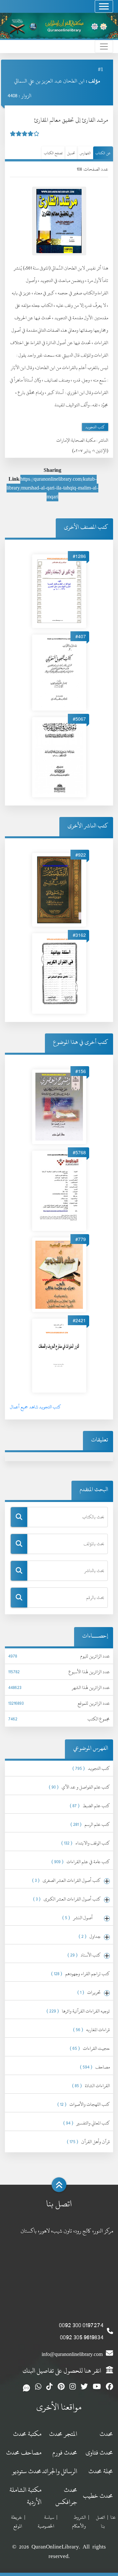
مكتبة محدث (27, 2434)
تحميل (71, 153)
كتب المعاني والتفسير (87, 2123)
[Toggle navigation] (104, 6)
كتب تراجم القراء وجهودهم (80, 1974)
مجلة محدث (101, 2471)
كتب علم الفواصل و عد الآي (79, 1787)
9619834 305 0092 (82, 2337)
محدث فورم (65, 2452)
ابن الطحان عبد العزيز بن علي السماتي (49, 81)
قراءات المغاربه (91, 2030)
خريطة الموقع (17, 2522)
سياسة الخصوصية (46, 2522)
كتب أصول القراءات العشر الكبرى (67, 1899)
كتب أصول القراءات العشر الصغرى (66, 1880)
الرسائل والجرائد (60, 2471)
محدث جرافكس (66, 2496)
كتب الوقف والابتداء (86, 1843)
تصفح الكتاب (53, 153)
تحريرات (89, 1992)
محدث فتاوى (99, 2452)
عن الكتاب (103, 153)
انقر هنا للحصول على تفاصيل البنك (63, 2371)
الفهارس (85, 153)
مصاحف (95, 2067)
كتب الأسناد (84, 1955)
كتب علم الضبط (90, 1806)
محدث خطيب (98, 2496)
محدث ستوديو (27, 2471)
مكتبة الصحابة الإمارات (76, 440)
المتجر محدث (63, 2434)
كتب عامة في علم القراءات (81, 1862)
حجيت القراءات (90, 2048)
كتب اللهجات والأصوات (84, 2104)
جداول (90, 1936)
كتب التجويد (95, 427)
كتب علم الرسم (90, 1824)
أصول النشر (81, 1918)
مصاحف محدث (24, 2452)
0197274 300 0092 (81, 2325)
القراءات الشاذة (91, 2086)
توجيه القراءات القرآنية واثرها (78, 2011)
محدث (106, 2434)
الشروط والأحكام (79, 2522)
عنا (113, 2517)
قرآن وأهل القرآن (88, 2142)
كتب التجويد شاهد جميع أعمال (35, 1407)
